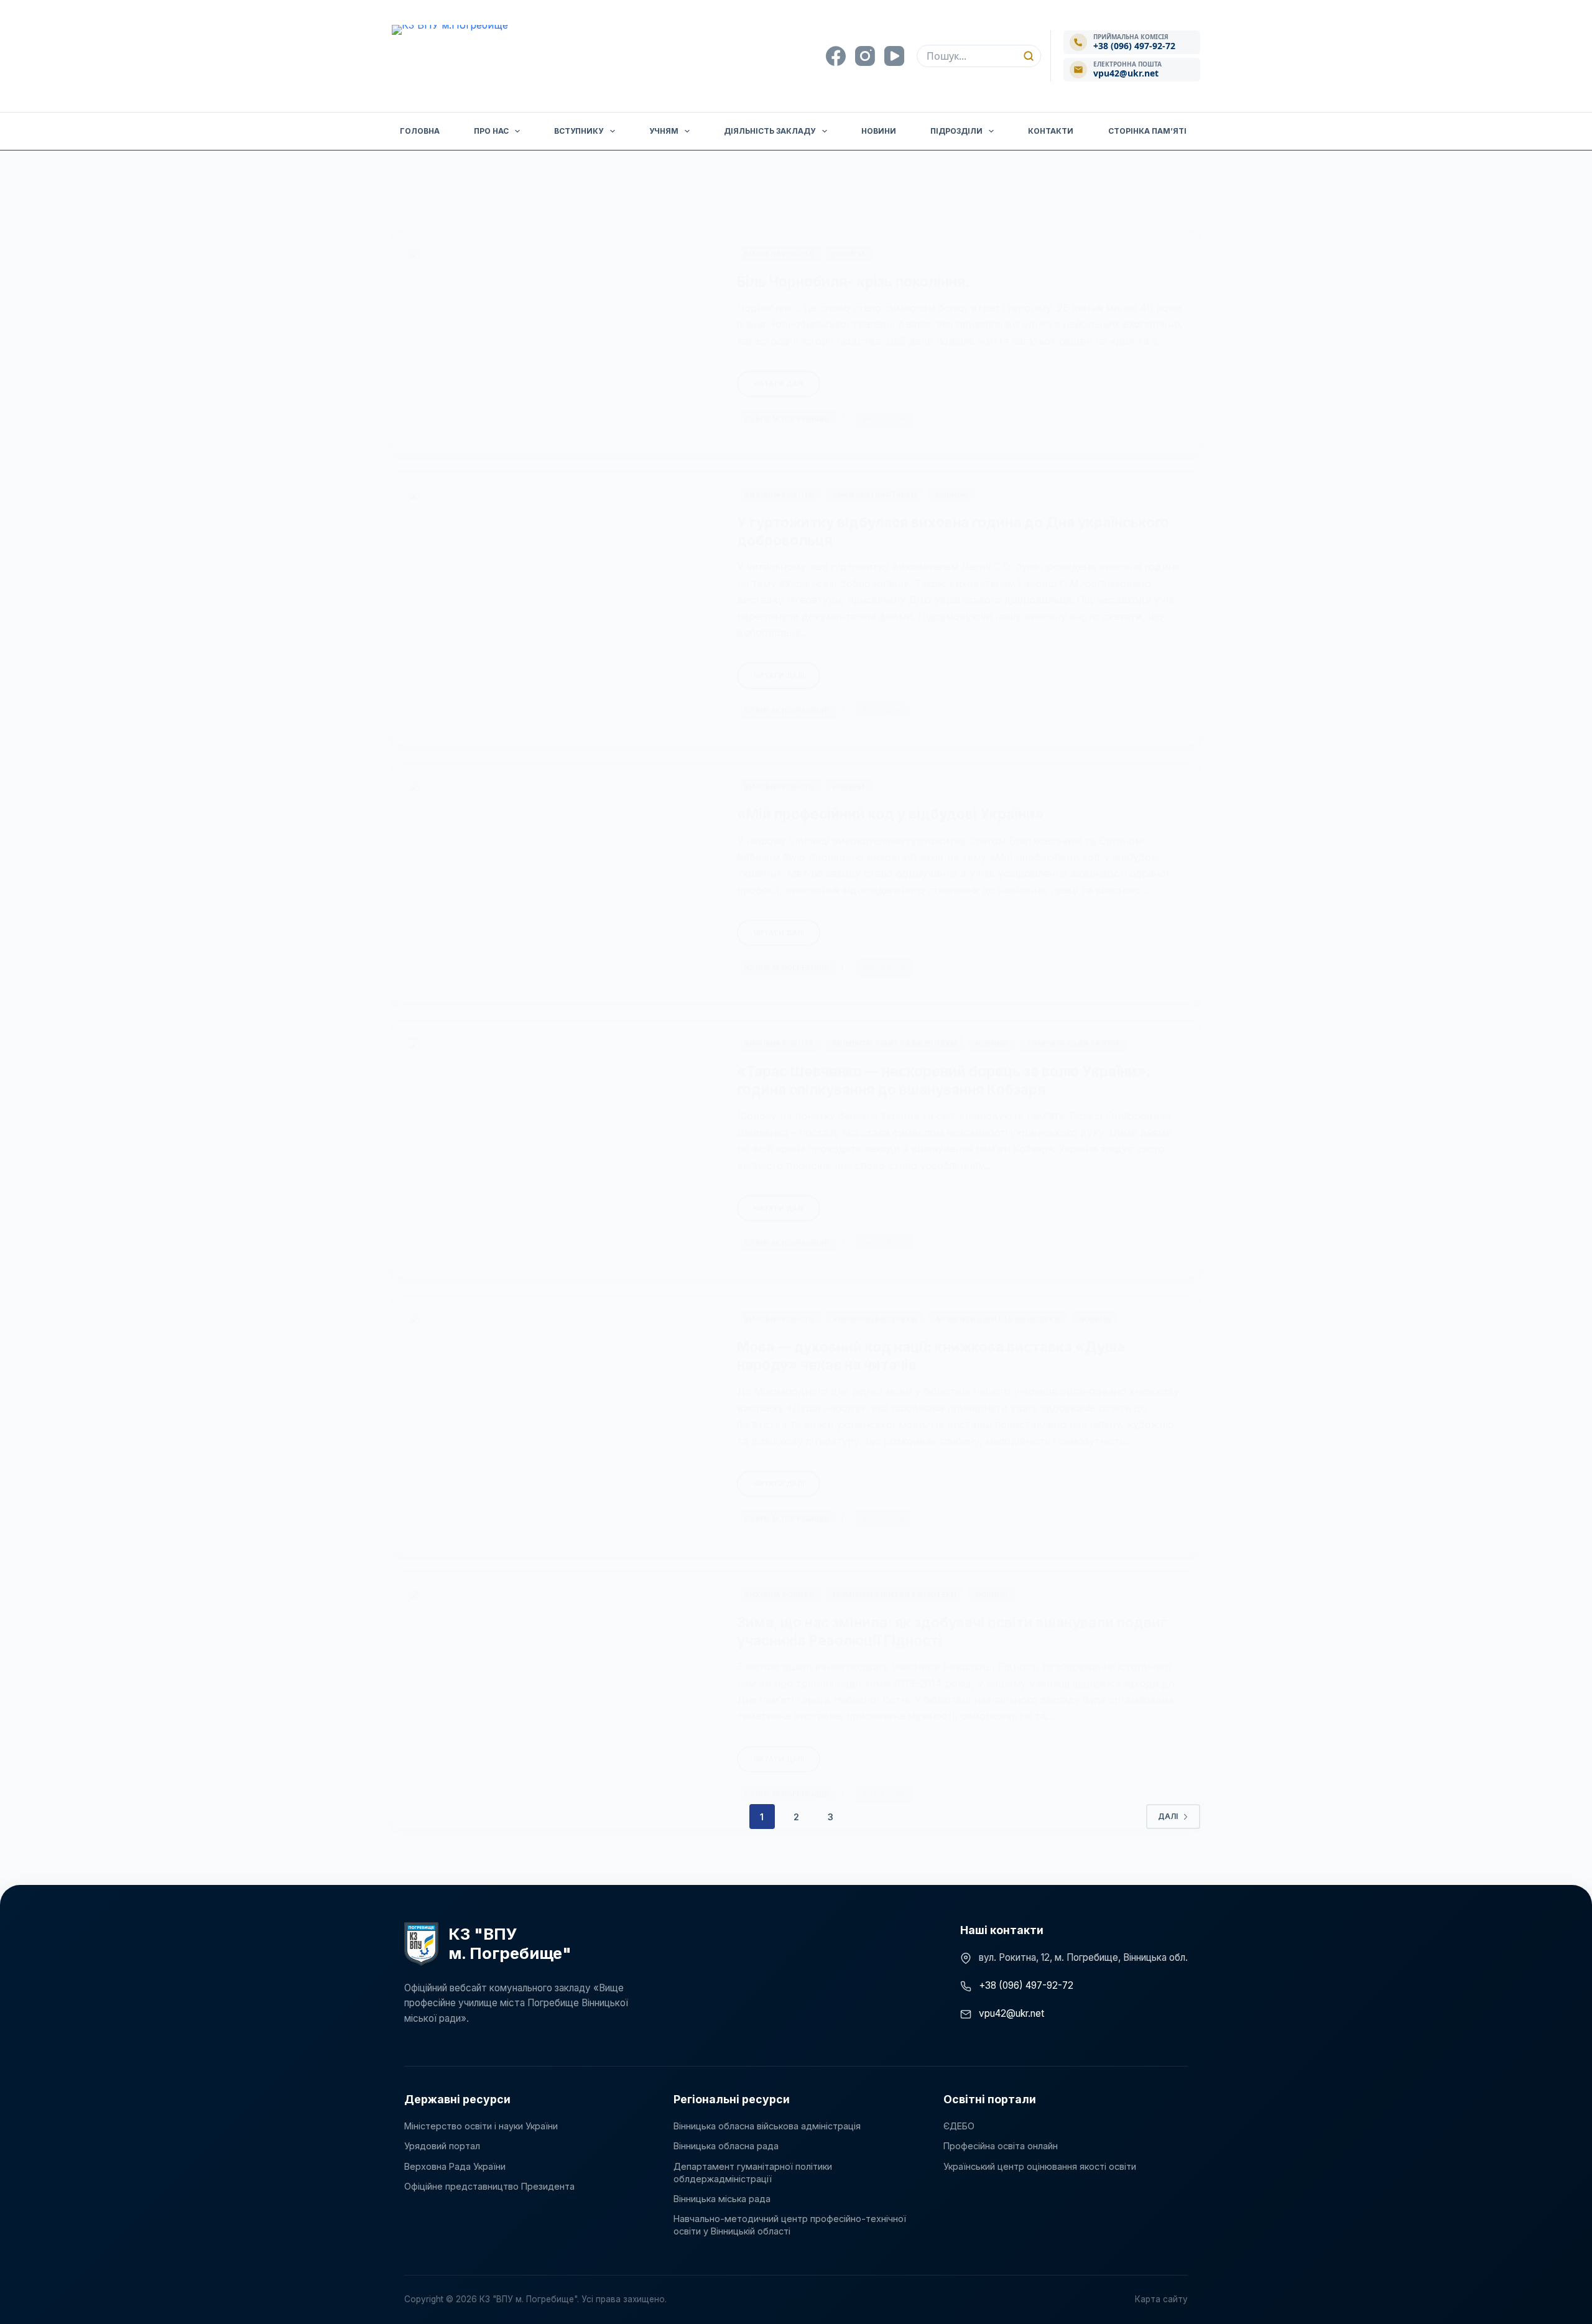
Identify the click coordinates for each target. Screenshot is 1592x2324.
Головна (420, 131)
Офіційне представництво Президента (489, 2186)
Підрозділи (956, 131)
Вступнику (579, 131)
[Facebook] (836, 56)
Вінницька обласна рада (726, 2146)
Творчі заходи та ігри (1073, 1044)
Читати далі (787, 388)
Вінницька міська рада (722, 2199)
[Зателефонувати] (1078, 42)
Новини (879, 131)
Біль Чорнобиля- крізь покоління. (853, 281)
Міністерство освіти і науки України (481, 2126)
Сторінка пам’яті (1147, 131)
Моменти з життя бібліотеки (895, 1044)
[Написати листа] (1078, 70)
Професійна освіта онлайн (1001, 2146)
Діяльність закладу (770, 131)
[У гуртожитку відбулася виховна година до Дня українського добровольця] (563, 609)
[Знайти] (1029, 56)
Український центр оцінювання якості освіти (1040, 2166)
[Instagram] (865, 56)
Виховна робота (779, 254)
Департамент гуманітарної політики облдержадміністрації (753, 2173)
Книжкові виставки (875, 494)
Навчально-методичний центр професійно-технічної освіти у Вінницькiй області (790, 2225)
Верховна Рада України (455, 2166)
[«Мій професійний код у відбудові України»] (563, 884)
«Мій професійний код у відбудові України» (891, 814)
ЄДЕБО (959, 2126)
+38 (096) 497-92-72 (1026, 1985)
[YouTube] (894, 56)
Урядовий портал (442, 2146)
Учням (664, 131)
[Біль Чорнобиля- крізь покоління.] (563, 342)
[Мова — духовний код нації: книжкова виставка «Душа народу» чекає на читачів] (563, 1425)
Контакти (1051, 131)
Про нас (491, 131)
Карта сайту (1161, 2299)
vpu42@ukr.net (1011, 2013)
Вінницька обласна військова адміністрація (767, 2126)
